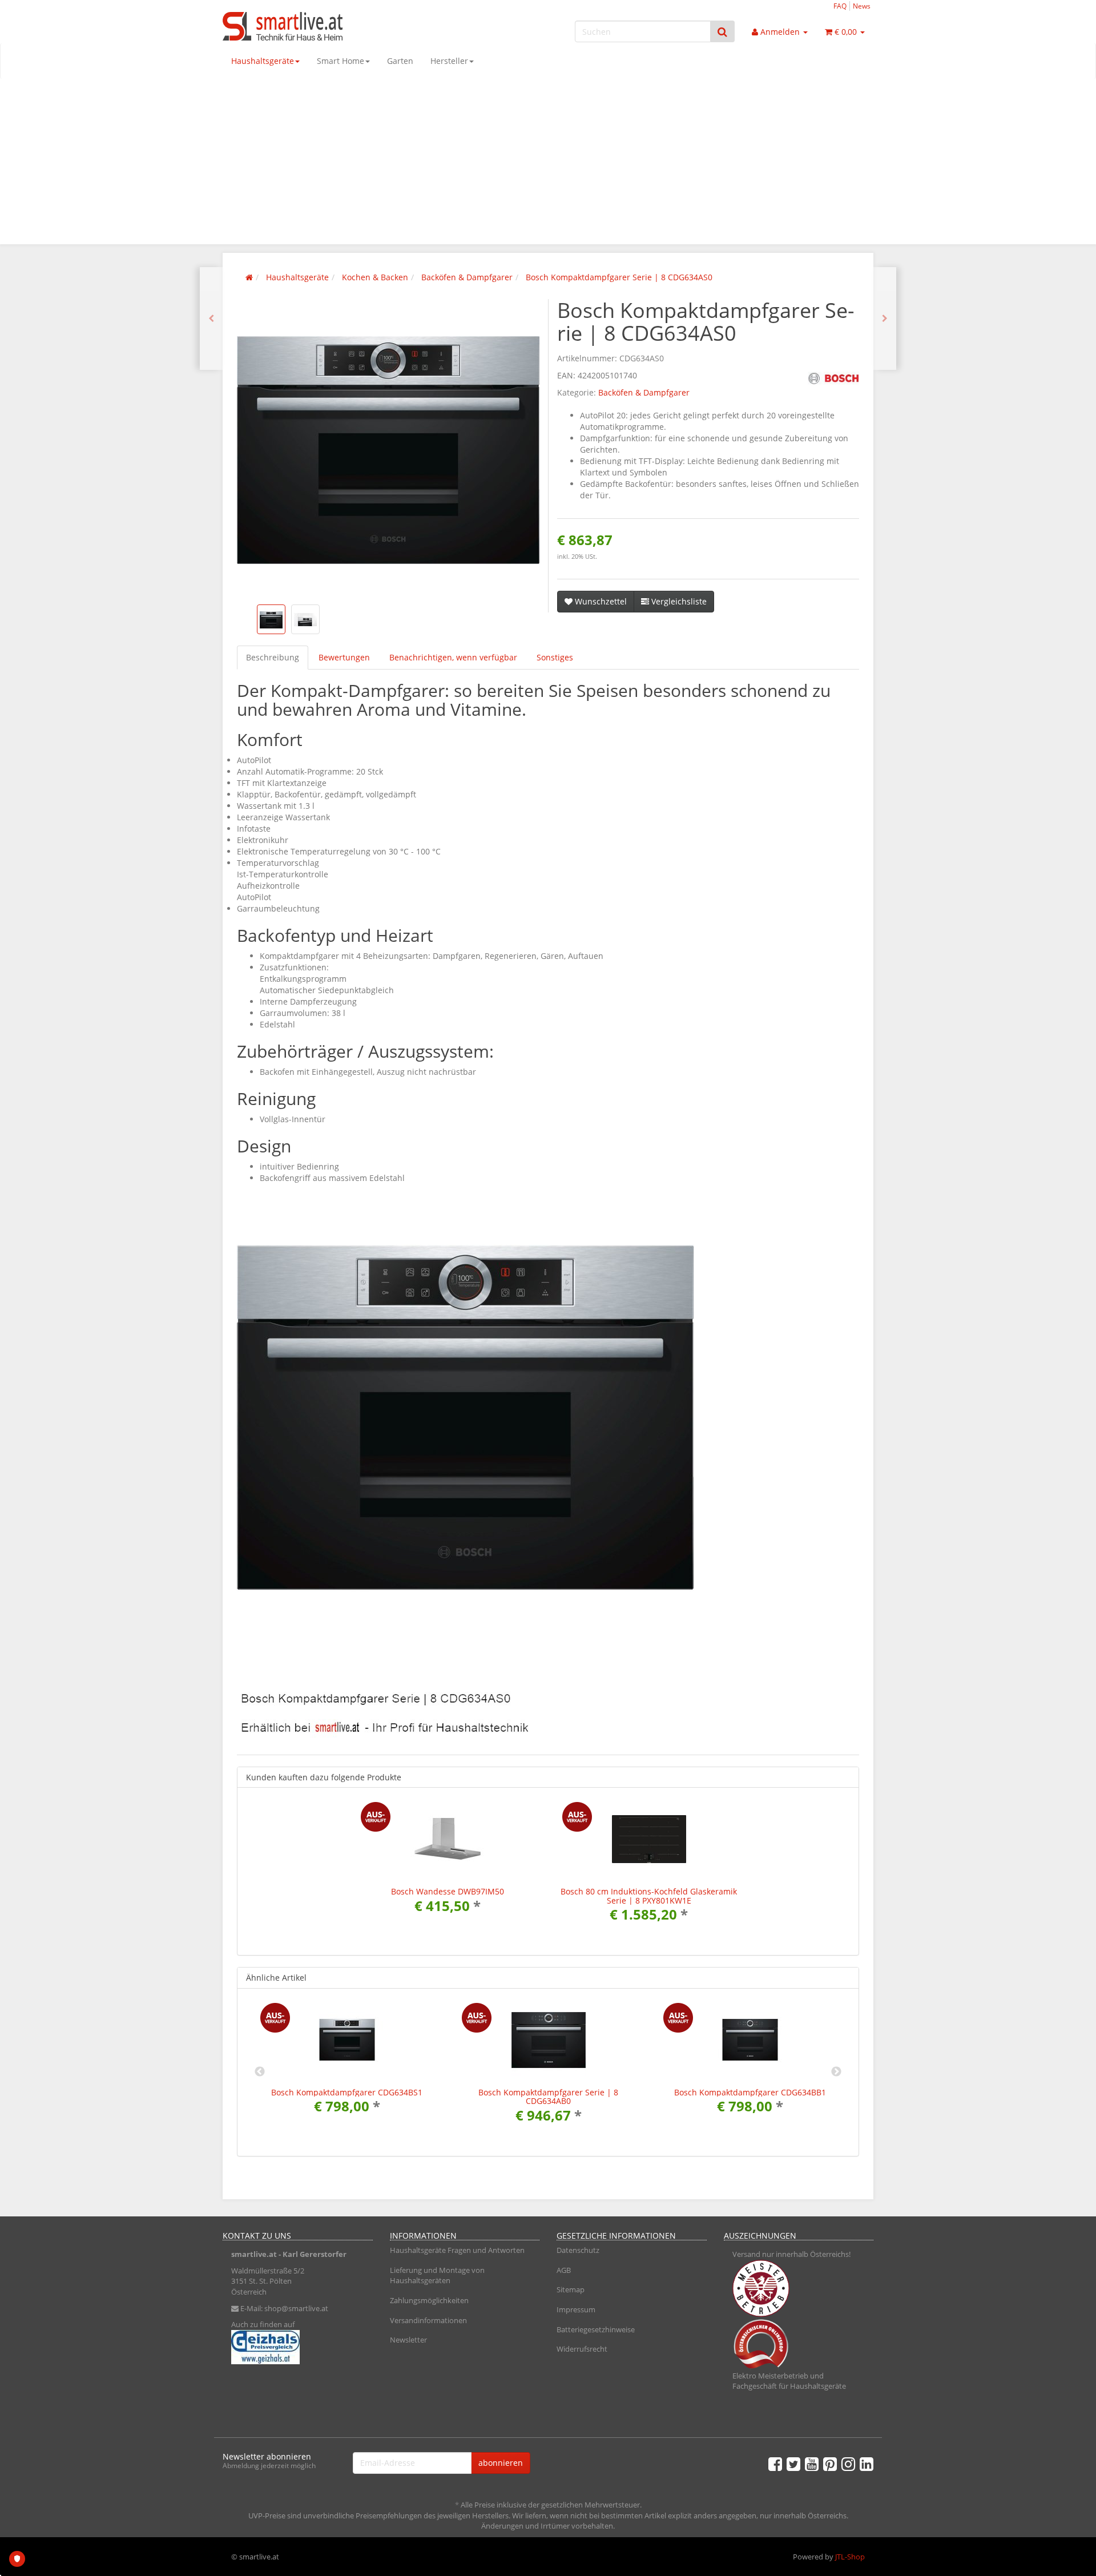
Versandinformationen (428, 2320)
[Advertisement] (548, 164)
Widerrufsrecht (582, 2349)
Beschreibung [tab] (273, 657)
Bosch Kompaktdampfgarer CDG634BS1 (347, 2092)
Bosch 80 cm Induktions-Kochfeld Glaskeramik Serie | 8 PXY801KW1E (649, 1896)
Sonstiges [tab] (555, 657)
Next (836, 2072)
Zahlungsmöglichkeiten (429, 2300)
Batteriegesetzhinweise (596, 2329)
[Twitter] (793, 2464)
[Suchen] (722, 32)
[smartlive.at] (325, 26)
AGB (564, 2270)
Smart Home (341, 61)
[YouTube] (812, 2464)
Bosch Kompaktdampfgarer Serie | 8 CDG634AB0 (548, 2097)
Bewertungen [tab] (344, 657)
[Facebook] (775, 2464)
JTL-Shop (850, 2557)
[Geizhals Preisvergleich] (298, 2347)
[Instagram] (848, 2464)
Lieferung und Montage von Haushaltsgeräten (437, 2275)
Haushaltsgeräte (263, 61)
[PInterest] (830, 2464)
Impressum (576, 2309)
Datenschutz (578, 2250)
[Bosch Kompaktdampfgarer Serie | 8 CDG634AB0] (211, 319)
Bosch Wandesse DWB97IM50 (448, 1891)
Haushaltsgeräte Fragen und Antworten (457, 2250)
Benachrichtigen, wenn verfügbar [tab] (453, 657)
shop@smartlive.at (296, 2308)
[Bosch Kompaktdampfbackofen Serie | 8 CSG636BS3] (885, 319)
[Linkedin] (867, 2464)
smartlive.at (254, 2254)
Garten (400, 61)
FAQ (840, 6)
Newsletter (408, 2340)
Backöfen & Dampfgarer (644, 392)
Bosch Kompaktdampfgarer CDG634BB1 (750, 2092)
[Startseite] (249, 277)
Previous (260, 2072)
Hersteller (449, 61)
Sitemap (571, 2289)
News (862, 6)
